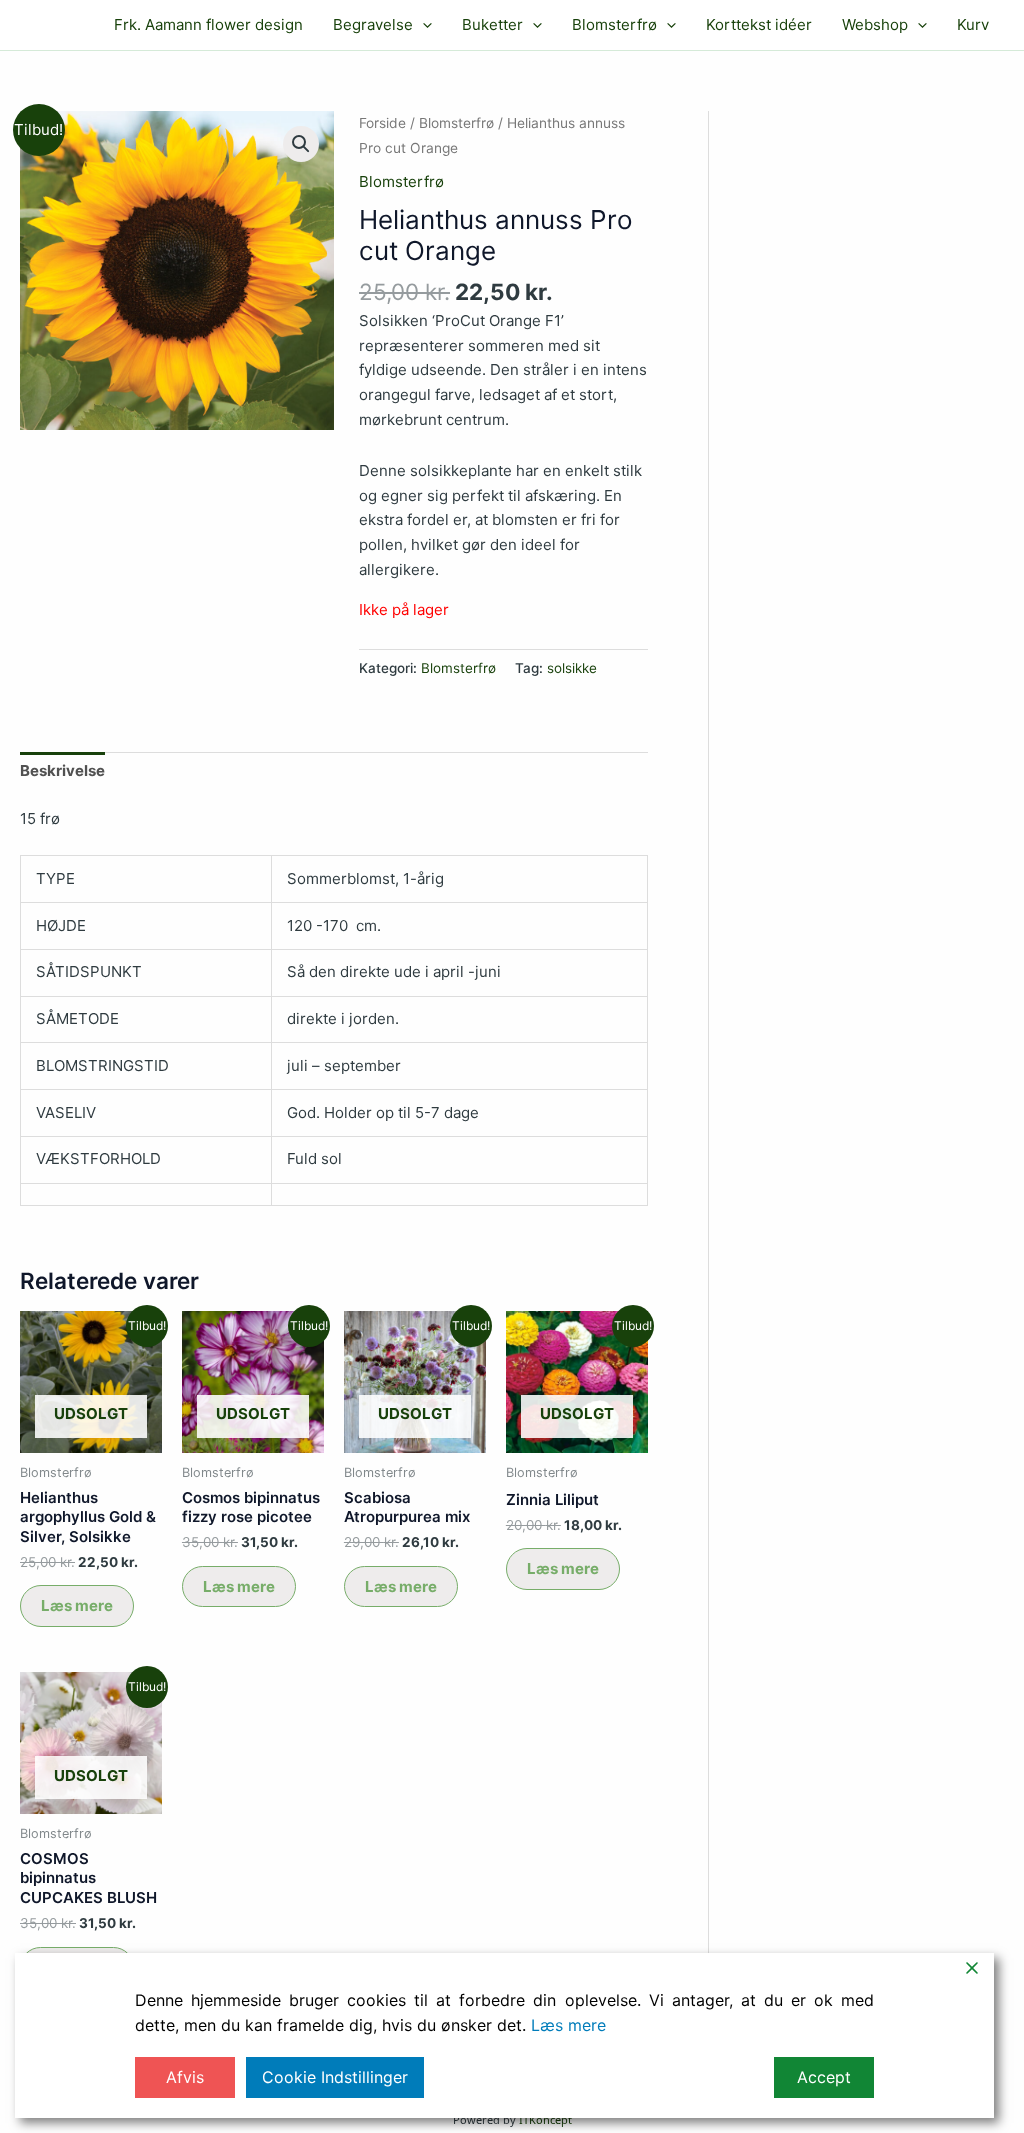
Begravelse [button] (373, 24)
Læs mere (77, 1605)
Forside (382, 123)
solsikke (572, 668)
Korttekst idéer (759, 24)
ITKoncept (545, 2119)
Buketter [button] (492, 24)
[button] (422, 25)
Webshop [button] (875, 24)
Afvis (185, 2077)
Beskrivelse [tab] (62, 770)
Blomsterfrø (456, 123)
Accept (824, 2077)
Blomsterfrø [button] (614, 24)
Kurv (973, 24)
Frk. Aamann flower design (208, 24)
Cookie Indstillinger (335, 2077)
